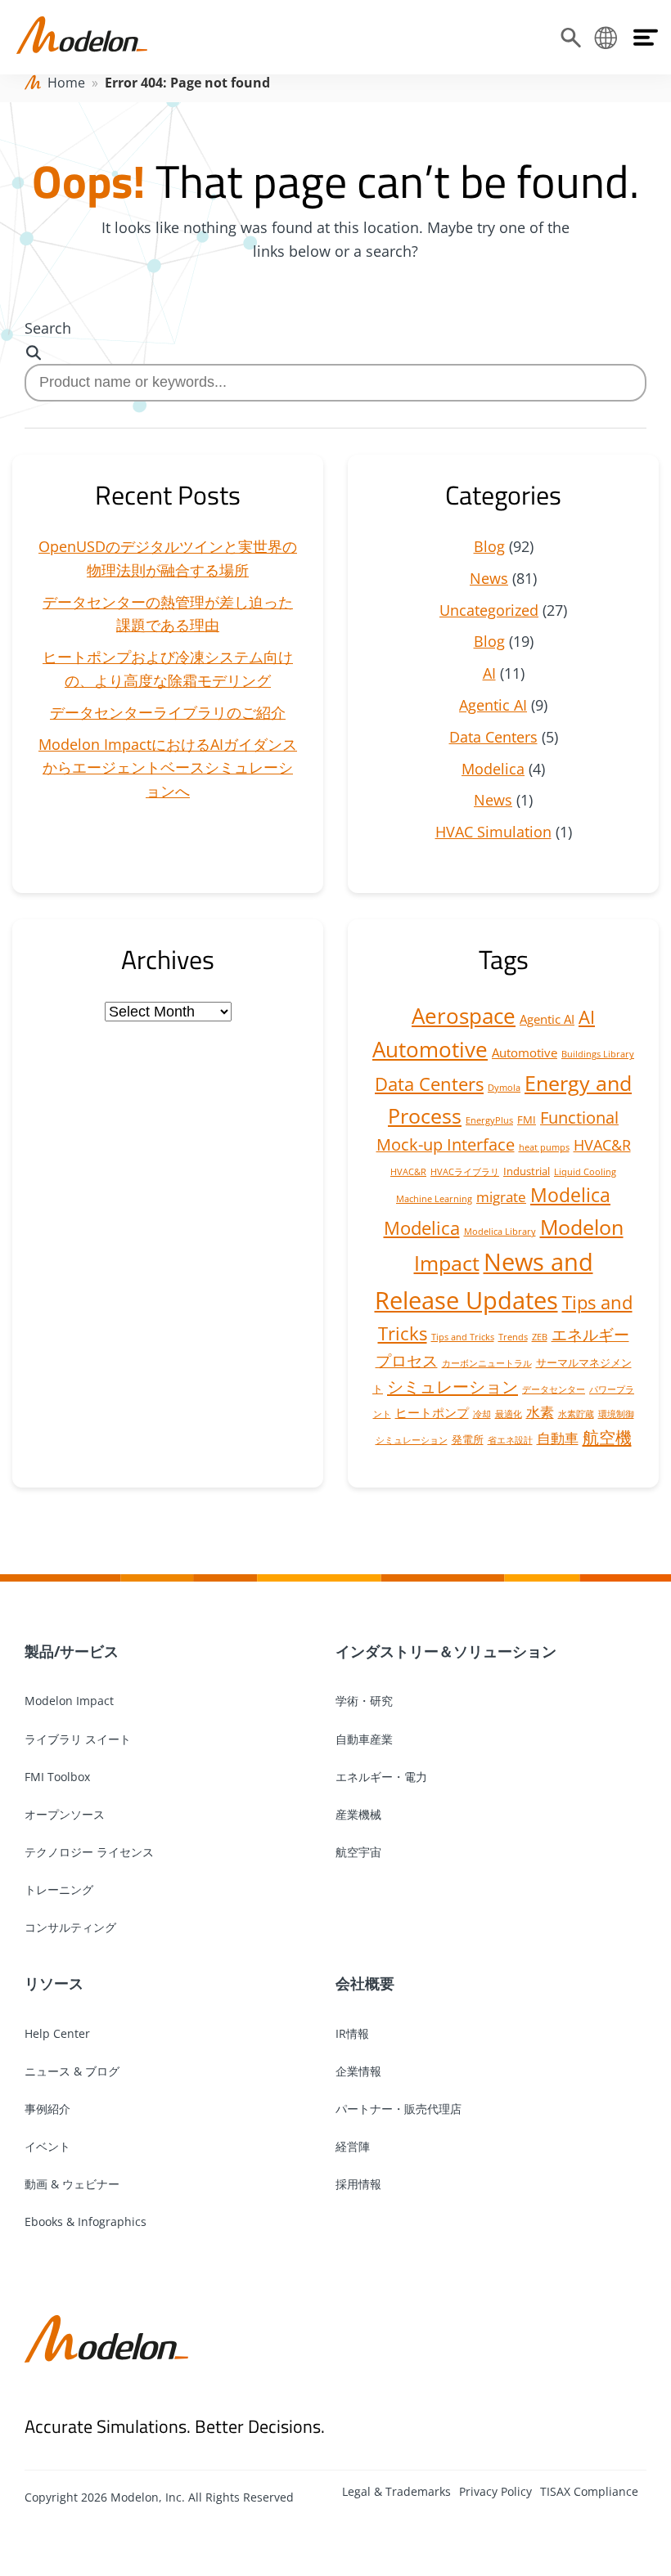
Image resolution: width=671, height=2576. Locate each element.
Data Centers (493, 737)
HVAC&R (602, 1145)
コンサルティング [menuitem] (70, 1927)
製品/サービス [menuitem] (72, 1651)
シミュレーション (453, 1386)
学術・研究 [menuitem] (364, 1701)
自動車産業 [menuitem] (364, 1739)
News (489, 578)
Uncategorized (489, 610)
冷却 (482, 1414)
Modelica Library (500, 1232)
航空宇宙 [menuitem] (358, 1852)
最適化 (509, 1414)
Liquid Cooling (585, 1172)
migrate (501, 1197)
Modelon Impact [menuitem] (69, 1701)
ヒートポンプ (432, 1412)
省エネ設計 (510, 1440)
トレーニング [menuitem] (59, 1889)
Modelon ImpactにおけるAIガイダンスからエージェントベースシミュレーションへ (168, 768)
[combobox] (335, 382)
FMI (527, 1120)
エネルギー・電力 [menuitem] (381, 1777)
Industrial (527, 1171)
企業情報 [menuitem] (358, 2071)
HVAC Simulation (493, 832)
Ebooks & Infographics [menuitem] (86, 2221)
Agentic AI (493, 705)
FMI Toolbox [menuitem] (57, 1777)
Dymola (504, 1088)
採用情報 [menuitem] (358, 2184)
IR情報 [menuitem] (352, 2033)
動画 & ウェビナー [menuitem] (72, 2184)
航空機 (607, 1437)
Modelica (493, 769)
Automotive (430, 1049)
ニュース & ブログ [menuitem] (72, 2071)
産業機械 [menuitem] (358, 1814)
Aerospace (464, 1016)
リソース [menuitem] (54, 1983)
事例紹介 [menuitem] (47, 2109)
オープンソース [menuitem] (65, 1814)
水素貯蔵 (576, 1414)
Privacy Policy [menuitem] (495, 2491)
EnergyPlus (489, 1120)
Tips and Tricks (463, 1337)
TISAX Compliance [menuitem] (589, 2491)
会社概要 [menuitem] (365, 1983)
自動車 (558, 1438)
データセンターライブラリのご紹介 (168, 712)
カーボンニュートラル (487, 1363)
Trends (513, 1337)
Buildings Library (598, 1054)
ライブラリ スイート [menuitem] (78, 1739)
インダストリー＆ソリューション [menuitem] (446, 1651)
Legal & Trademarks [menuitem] (396, 2491)
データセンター (554, 1389)
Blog (489, 546)
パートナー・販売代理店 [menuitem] (399, 2109)
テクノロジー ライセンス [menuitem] (89, 1852)
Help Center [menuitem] (57, 2033)
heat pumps (544, 1147)
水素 (540, 1412)
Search (48, 328)
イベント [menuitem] (47, 2146)
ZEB (540, 1337)
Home (66, 83)
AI (489, 673)
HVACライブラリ (465, 1172)
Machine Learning (434, 1199)
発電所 (468, 1439)
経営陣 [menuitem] (353, 2146)
